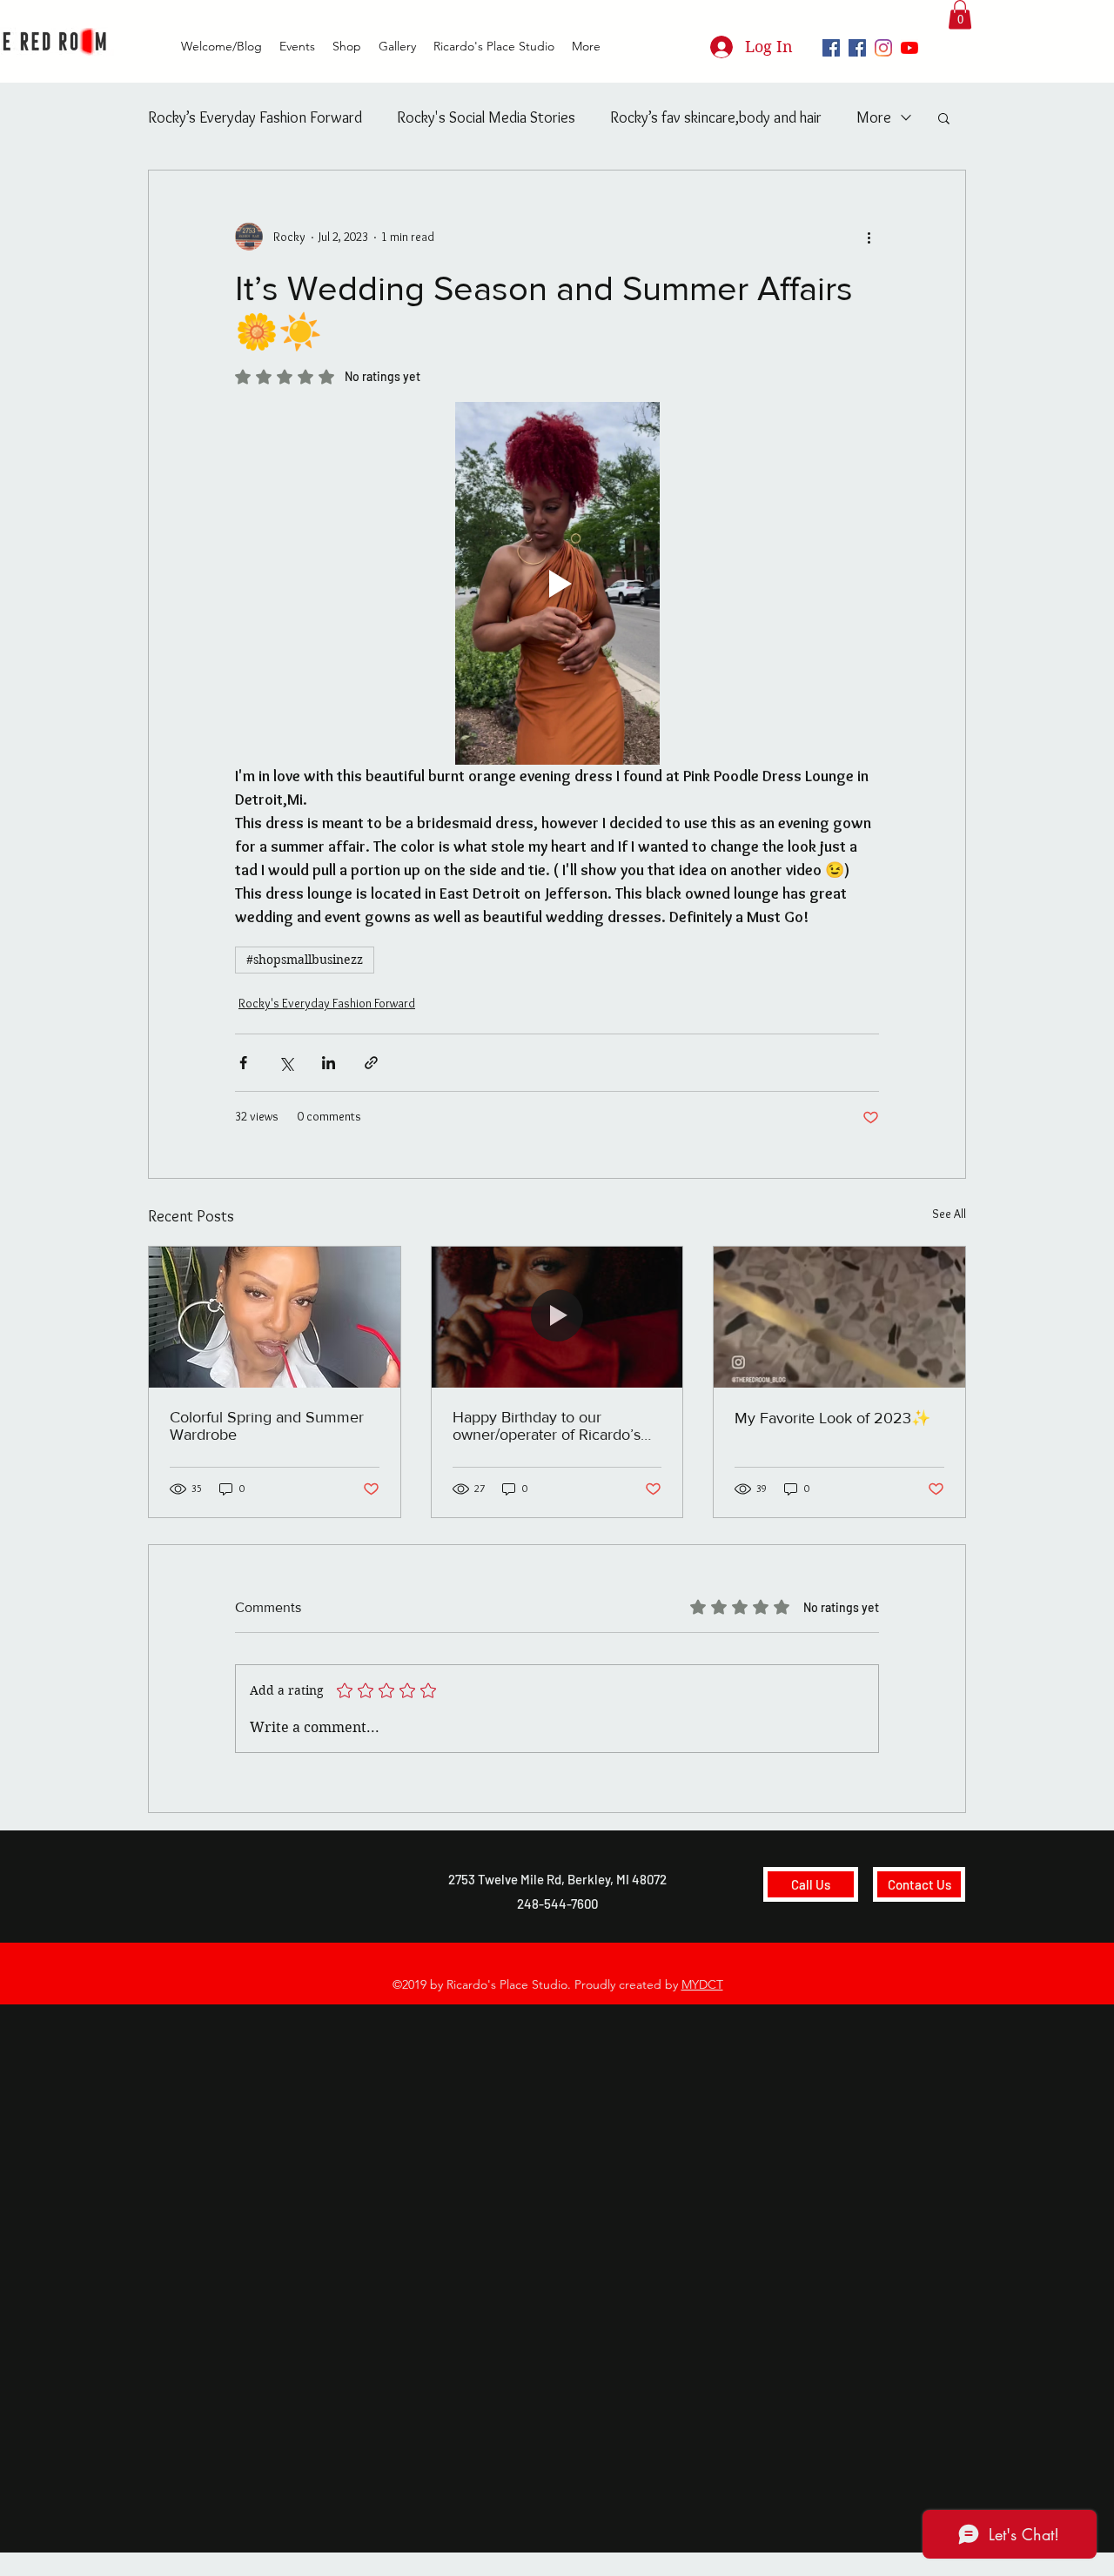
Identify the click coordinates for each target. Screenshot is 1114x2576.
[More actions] (869, 237)
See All (949, 1214)
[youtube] (909, 48)
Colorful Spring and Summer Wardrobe (267, 1426)
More (874, 117)
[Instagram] (883, 48)
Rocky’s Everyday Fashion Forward (255, 117)
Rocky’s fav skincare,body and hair (716, 117)
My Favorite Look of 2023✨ (832, 1418)
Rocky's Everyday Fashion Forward (327, 1003)
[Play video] (557, 583)
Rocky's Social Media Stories (486, 117)
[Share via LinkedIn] (329, 1063)
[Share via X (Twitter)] (286, 1063)
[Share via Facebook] (243, 1063)
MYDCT (702, 1984)
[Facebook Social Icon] (831, 48)
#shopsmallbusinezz (305, 960)
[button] (960, 14)
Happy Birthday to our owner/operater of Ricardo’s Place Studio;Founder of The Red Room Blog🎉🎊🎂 (550, 1426)
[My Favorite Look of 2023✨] (839, 1317)
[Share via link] (371, 1063)
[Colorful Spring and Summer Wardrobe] (275, 1317)
